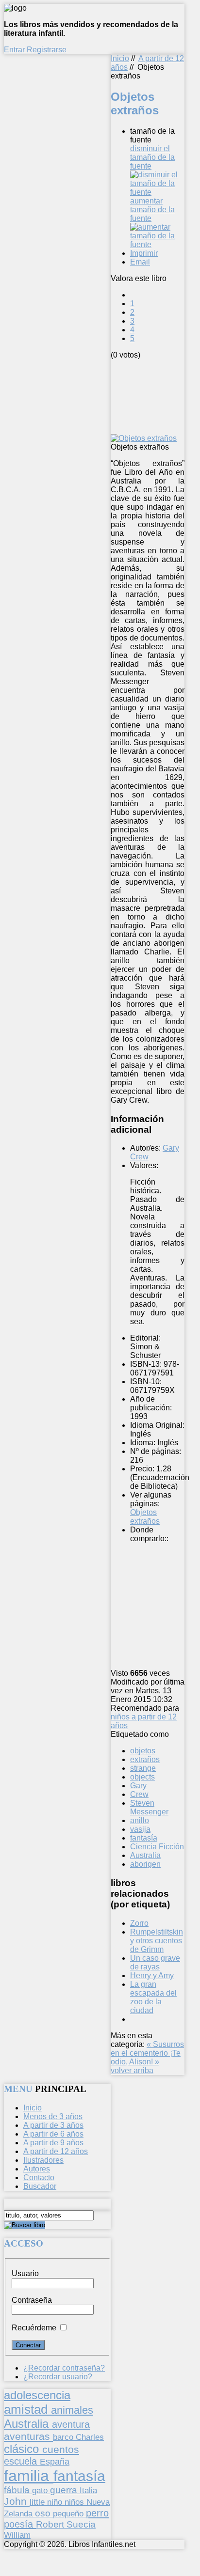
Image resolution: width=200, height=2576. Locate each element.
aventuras (28, 2436)
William (17, 2535)
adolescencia (37, 2395)
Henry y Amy (152, 1975)
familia (29, 2476)
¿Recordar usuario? (58, 2377)
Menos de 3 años (53, 2116)
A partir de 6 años (53, 2134)
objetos (143, 1751)
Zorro (139, 1923)
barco (64, 2437)
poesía (20, 2524)
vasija (140, 1829)
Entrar (15, 50)
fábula (18, 2490)
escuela (22, 2461)
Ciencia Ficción (157, 1847)
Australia (145, 1855)
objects (142, 1777)
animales (72, 2410)
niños (75, 2502)
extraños (145, 1759)
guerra (65, 2490)
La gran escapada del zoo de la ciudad (153, 1997)
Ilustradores (43, 2160)
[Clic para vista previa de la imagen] (144, 438)
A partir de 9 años (53, 2143)
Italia (88, 2490)
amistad (27, 2409)
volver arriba (132, 2070)
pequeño (69, 2514)
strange (143, 1768)
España (55, 2462)
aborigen (145, 1864)
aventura (71, 2424)
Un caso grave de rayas (155, 1962)
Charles (90, 2437)
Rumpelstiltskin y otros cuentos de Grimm (157, 1941)
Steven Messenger (149, 1807)
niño (56, 2502)
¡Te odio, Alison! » (146, 2057)
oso (44, 2513)
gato (41, 2490)
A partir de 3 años (53, 2125)
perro (97, 2513)
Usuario (25, 2273)
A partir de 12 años (56, 2151)
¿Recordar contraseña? (64, 2368)
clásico (23, 2449)
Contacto (39, 2178)
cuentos (61, 2449)
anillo (140, 1820)
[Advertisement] (155, 396)
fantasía (144, 1838)
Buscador (40, 2186)
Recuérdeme (34, 2328)
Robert (51, 2524)
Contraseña (32, 2300)
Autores (37, 2169)
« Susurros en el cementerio (147, 2049)
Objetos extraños (145, 1517)
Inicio (120, 58)
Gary (138, 1786)
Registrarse (47, 50)
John (17, 2501)
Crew (139, 1794)
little (38, 2502)
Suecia (81, 2524)
